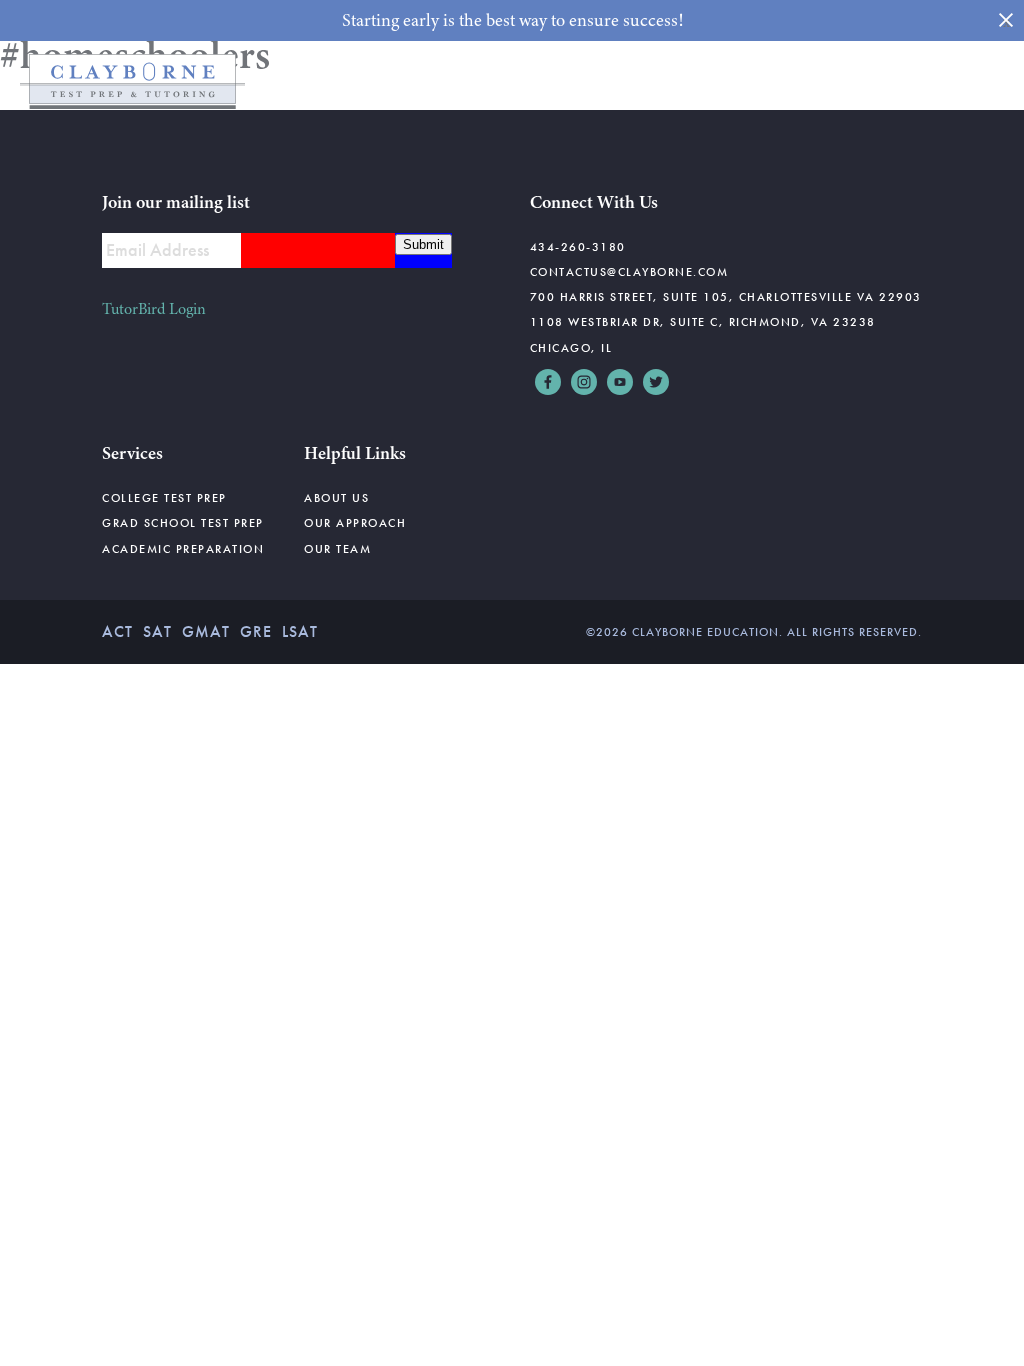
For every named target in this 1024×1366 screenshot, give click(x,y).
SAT (157, 631)
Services (584, 81)
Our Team (337, 549)
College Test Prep (164, 498)
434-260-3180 (578, 247)
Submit (423, 244)
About (829, 81)
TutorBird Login (154, 309)
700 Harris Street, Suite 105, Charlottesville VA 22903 (726, 297)
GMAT (206, 631)
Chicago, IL (571, 348)
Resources (711, 81)
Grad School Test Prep (183, 523)
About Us (336, 498)
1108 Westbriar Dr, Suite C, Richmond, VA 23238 (703, 322)
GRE (256, 631)
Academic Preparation (183, 549)
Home (277, 81)
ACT (117, 631)
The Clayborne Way (426, 81)
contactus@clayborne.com (629, 272)
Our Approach (355, 523)
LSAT (300, 631)
